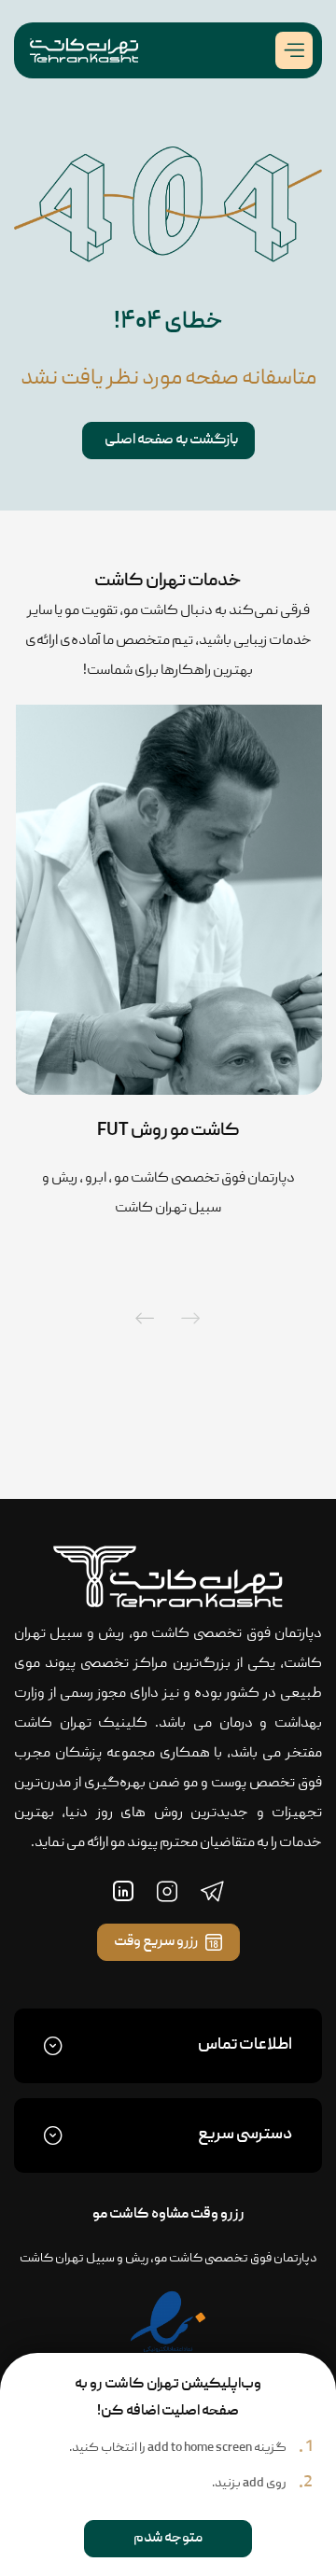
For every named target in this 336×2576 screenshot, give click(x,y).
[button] (191, 1318)
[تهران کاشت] (84, 50)
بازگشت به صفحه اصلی (171, 441)
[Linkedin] (123, 1891)
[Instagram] (167, 1891)
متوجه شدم (168, 2539)
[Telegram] (212, 1891)
